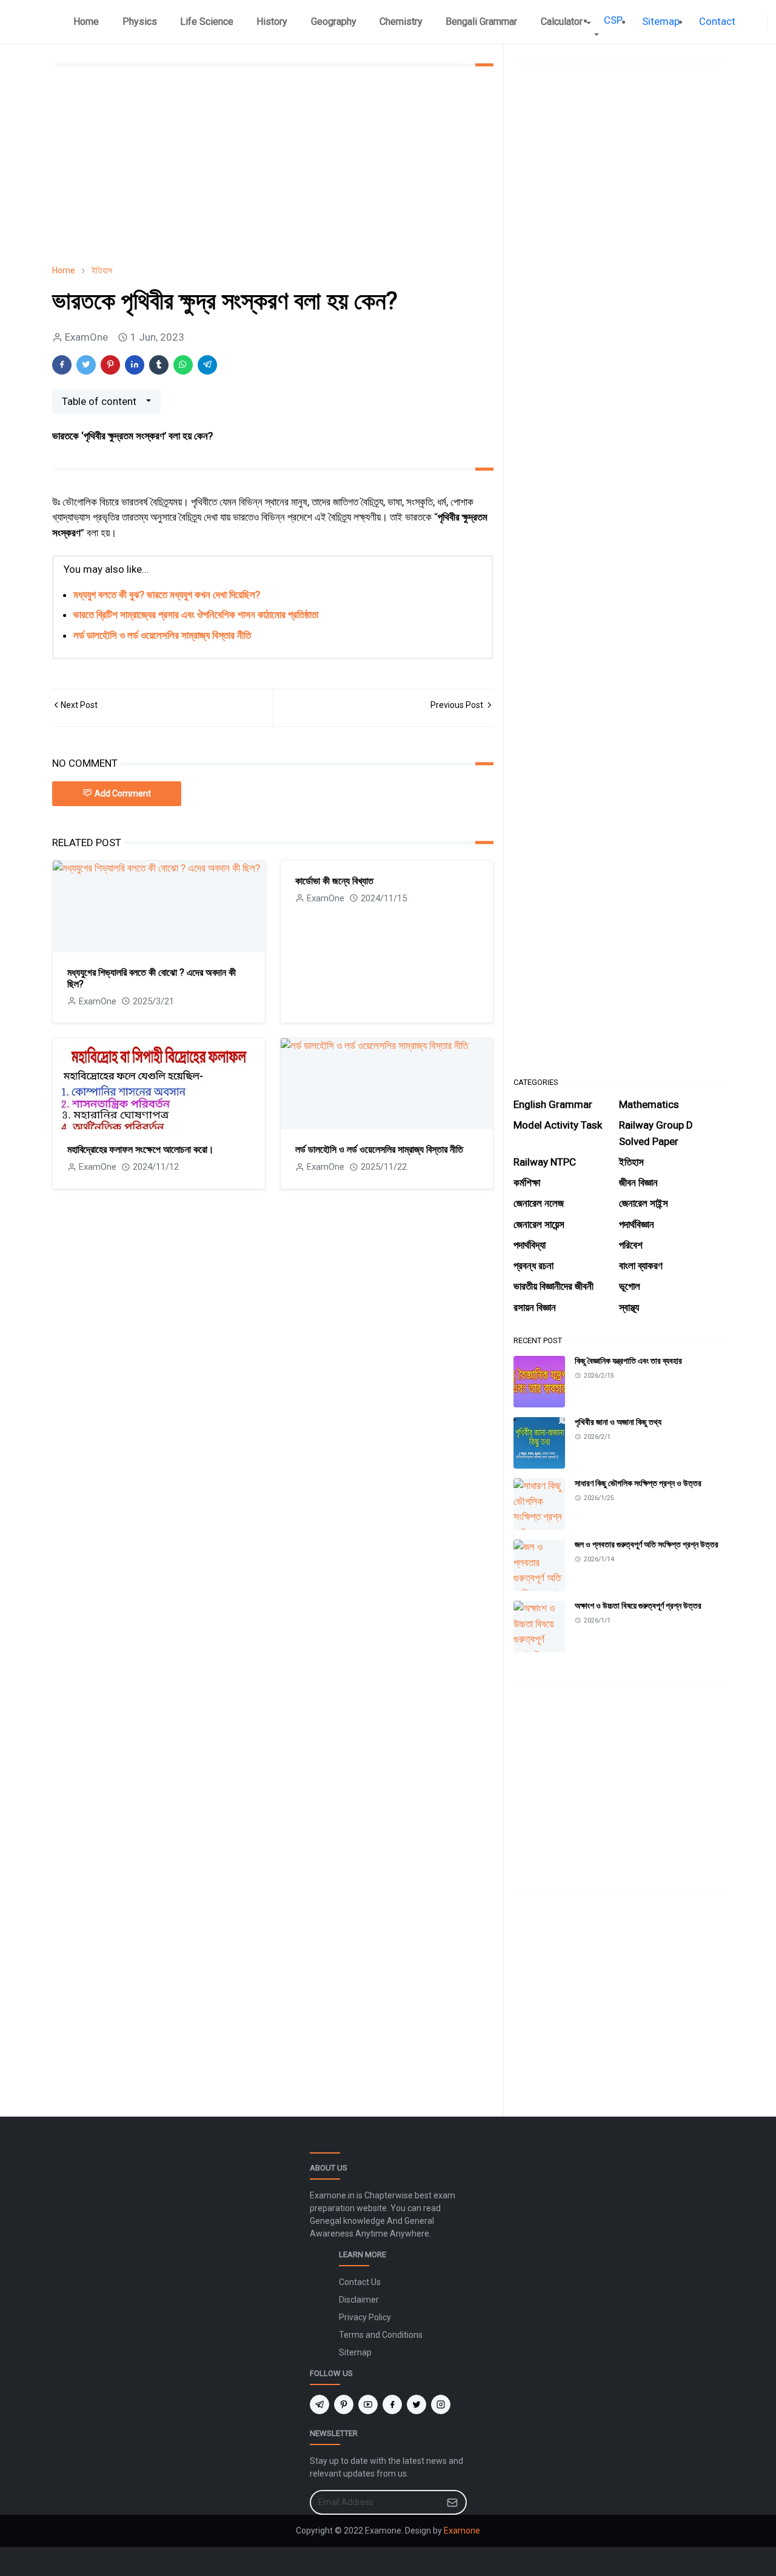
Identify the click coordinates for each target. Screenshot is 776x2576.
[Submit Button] (452, 2502)
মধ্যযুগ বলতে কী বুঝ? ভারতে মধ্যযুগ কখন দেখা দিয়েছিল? (167, 595)
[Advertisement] (273, 165)
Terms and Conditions (381, 2335)
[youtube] (368, 2404)
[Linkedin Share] (135, 365)
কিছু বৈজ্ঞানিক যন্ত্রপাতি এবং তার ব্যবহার (628, 1361)
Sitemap (355, 2352)
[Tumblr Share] (159, 365)
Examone (462, 2531)
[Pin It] (110, 365)
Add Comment (123, 793)
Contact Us (360, 2282)
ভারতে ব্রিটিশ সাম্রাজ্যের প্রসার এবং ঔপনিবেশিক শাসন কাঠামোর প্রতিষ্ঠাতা (196, 615)
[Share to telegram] (207, 365)
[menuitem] (86, 22)
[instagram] (441, 2404)
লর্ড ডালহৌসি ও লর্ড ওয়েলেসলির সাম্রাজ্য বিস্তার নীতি (162, 635)
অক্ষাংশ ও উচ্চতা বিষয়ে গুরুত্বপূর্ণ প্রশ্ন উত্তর (638, 1606)
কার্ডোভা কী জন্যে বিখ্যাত (334, 881)
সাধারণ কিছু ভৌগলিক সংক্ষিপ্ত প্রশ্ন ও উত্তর (638, 1483)
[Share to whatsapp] (183, 365)
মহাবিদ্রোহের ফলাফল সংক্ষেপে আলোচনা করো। (141, 1150)
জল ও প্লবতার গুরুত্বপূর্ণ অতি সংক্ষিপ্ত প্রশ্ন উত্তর (647, 1544)
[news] (750, 22)
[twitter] (416, 2404)
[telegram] (319, 2404)
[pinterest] (344, 2404)
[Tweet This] (86, 365)
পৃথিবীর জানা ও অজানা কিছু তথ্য (618, 1422)
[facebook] (760, 22)
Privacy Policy (365, 2317)
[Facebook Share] (62, 365)
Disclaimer (359, 2300)
